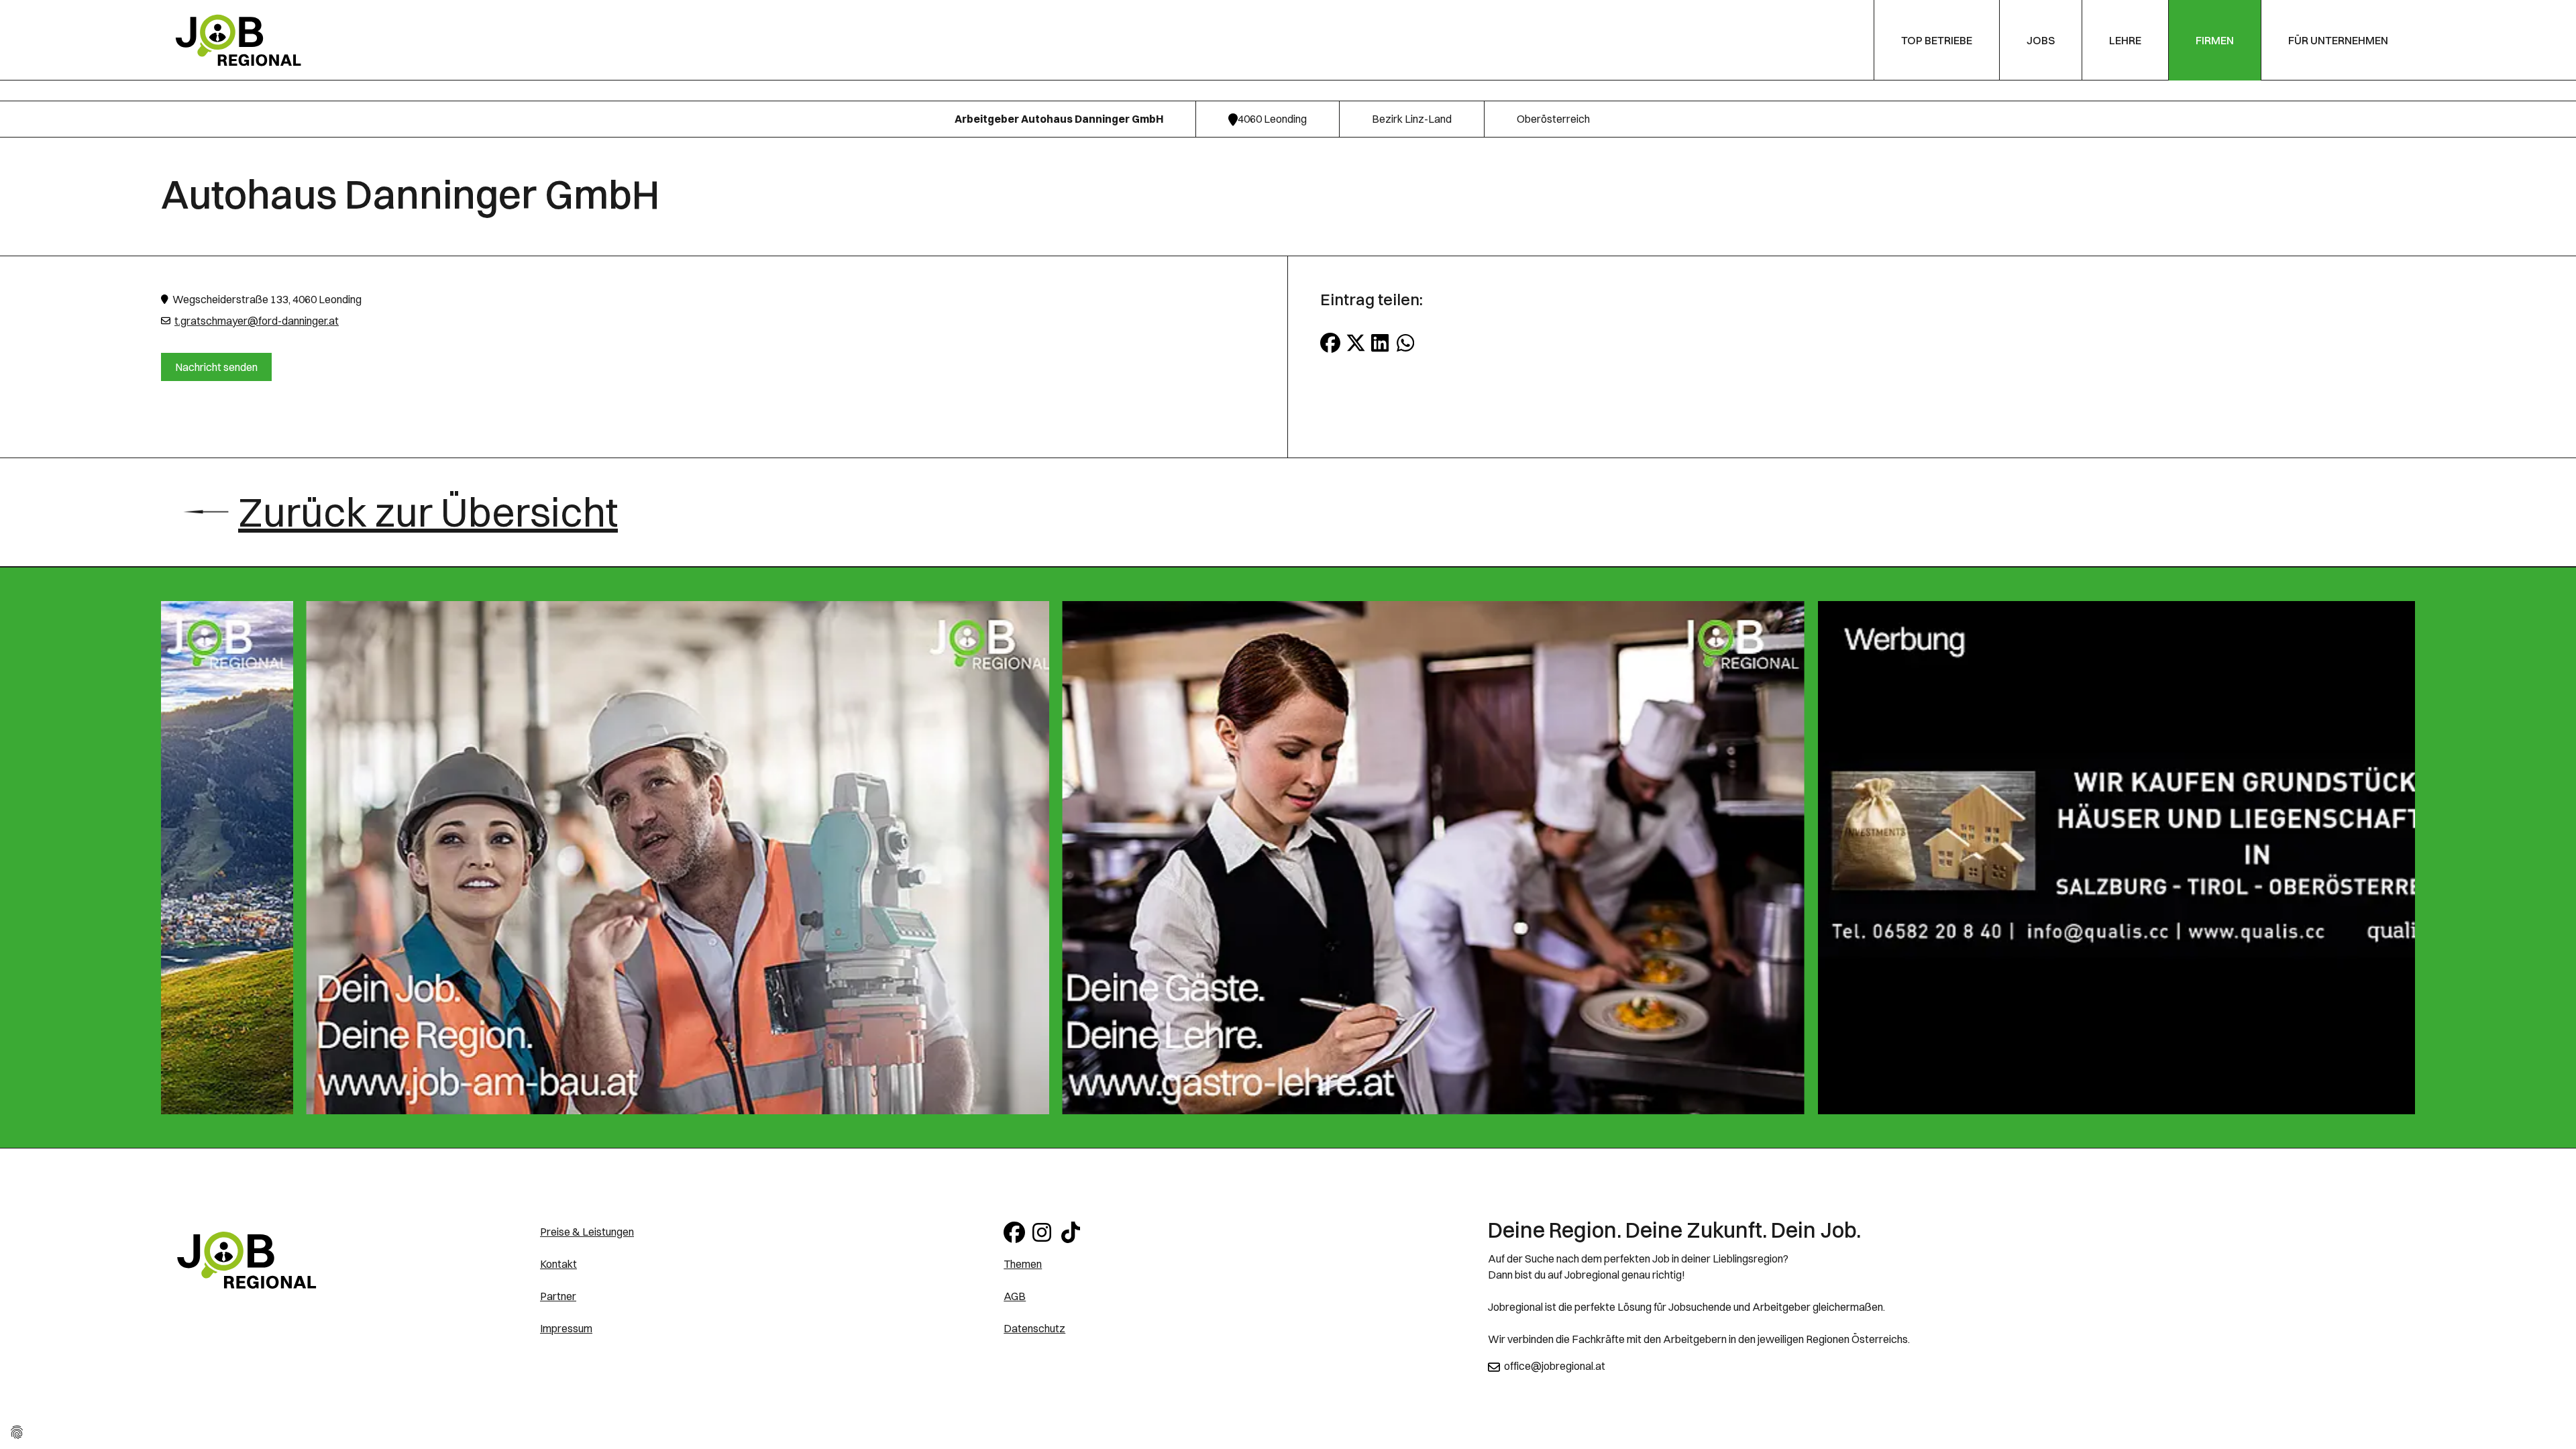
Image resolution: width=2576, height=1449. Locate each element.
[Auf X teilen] (1356, 343)
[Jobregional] (238, 39)
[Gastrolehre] (736, 858)
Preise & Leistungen (587, 1232)
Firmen (2215, 40)
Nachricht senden (216, 367)
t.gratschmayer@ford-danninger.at (257, 321)
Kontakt (558, 1264)
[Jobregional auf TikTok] (1073, 1232)
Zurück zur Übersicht (428, 512)
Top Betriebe (1937, 40)
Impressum (566, 1328)
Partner (558, 1296)
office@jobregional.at (1555, 1366)
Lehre (2125, 40)
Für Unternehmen (2338, 40)
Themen (1023, 1264)
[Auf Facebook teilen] (1330, 343)
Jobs (2041, 40)
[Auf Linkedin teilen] (1381, 343)
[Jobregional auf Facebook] (1015, 1232)
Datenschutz (1034, 1328)
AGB (1015, 1296)
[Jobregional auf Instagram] (1044, 1232)
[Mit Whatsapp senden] (1407, 343)
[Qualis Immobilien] (1492, 858)
